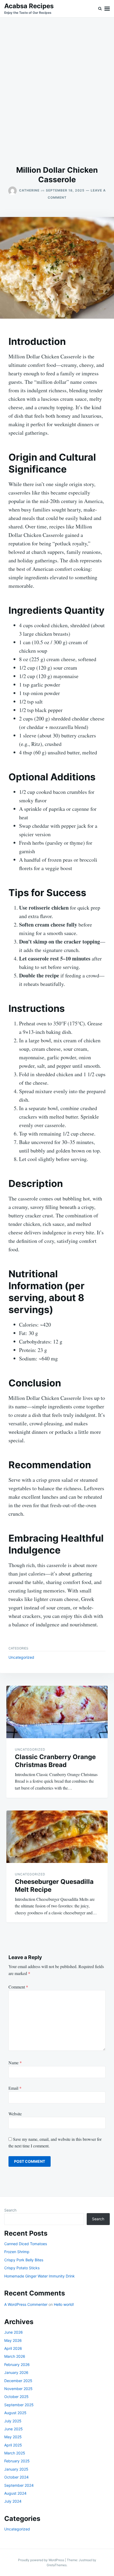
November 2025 (18, 2389)
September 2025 (19, 2405)
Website (15, 2114)
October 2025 (16, 2397)
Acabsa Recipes (29, 6)
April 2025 (13, 2445)
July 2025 (13, 2421)
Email (15, 2088)
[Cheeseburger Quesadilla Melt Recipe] (57, 1837)
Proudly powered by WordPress (41, 2560)
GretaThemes (57, 2565)
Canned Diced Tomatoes (26, 2244)
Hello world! (64, 2304)
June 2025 (14, 2429)
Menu (107, 9)
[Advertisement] (57, 91)
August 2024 (15, 2493)
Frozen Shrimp (17, 2252)
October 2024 (16, 2477)
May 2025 (13, 2437)
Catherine (29, 190)
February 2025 (17, 2461)
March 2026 (15, 2356)
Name (15, 2063)
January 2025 (16, 2469)
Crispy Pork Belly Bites (24, 2260)
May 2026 (13, 2340)
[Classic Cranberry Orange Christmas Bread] (57, 1712)
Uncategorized (21, 1657)
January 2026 (16, 2372)
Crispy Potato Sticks (22, 2268)
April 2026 (13, 2348)
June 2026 (14, 2332)
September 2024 (19, 2485)
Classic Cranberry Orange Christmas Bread (55, 1761)
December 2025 (18, 2381)
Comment (18, 1987)
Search (10, 2210)
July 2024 (13, 2501)
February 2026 (17, 2364)
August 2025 (15, 2413)
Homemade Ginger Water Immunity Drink (40, 2276)
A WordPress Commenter (26, 2304)
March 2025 (15, 2453)
